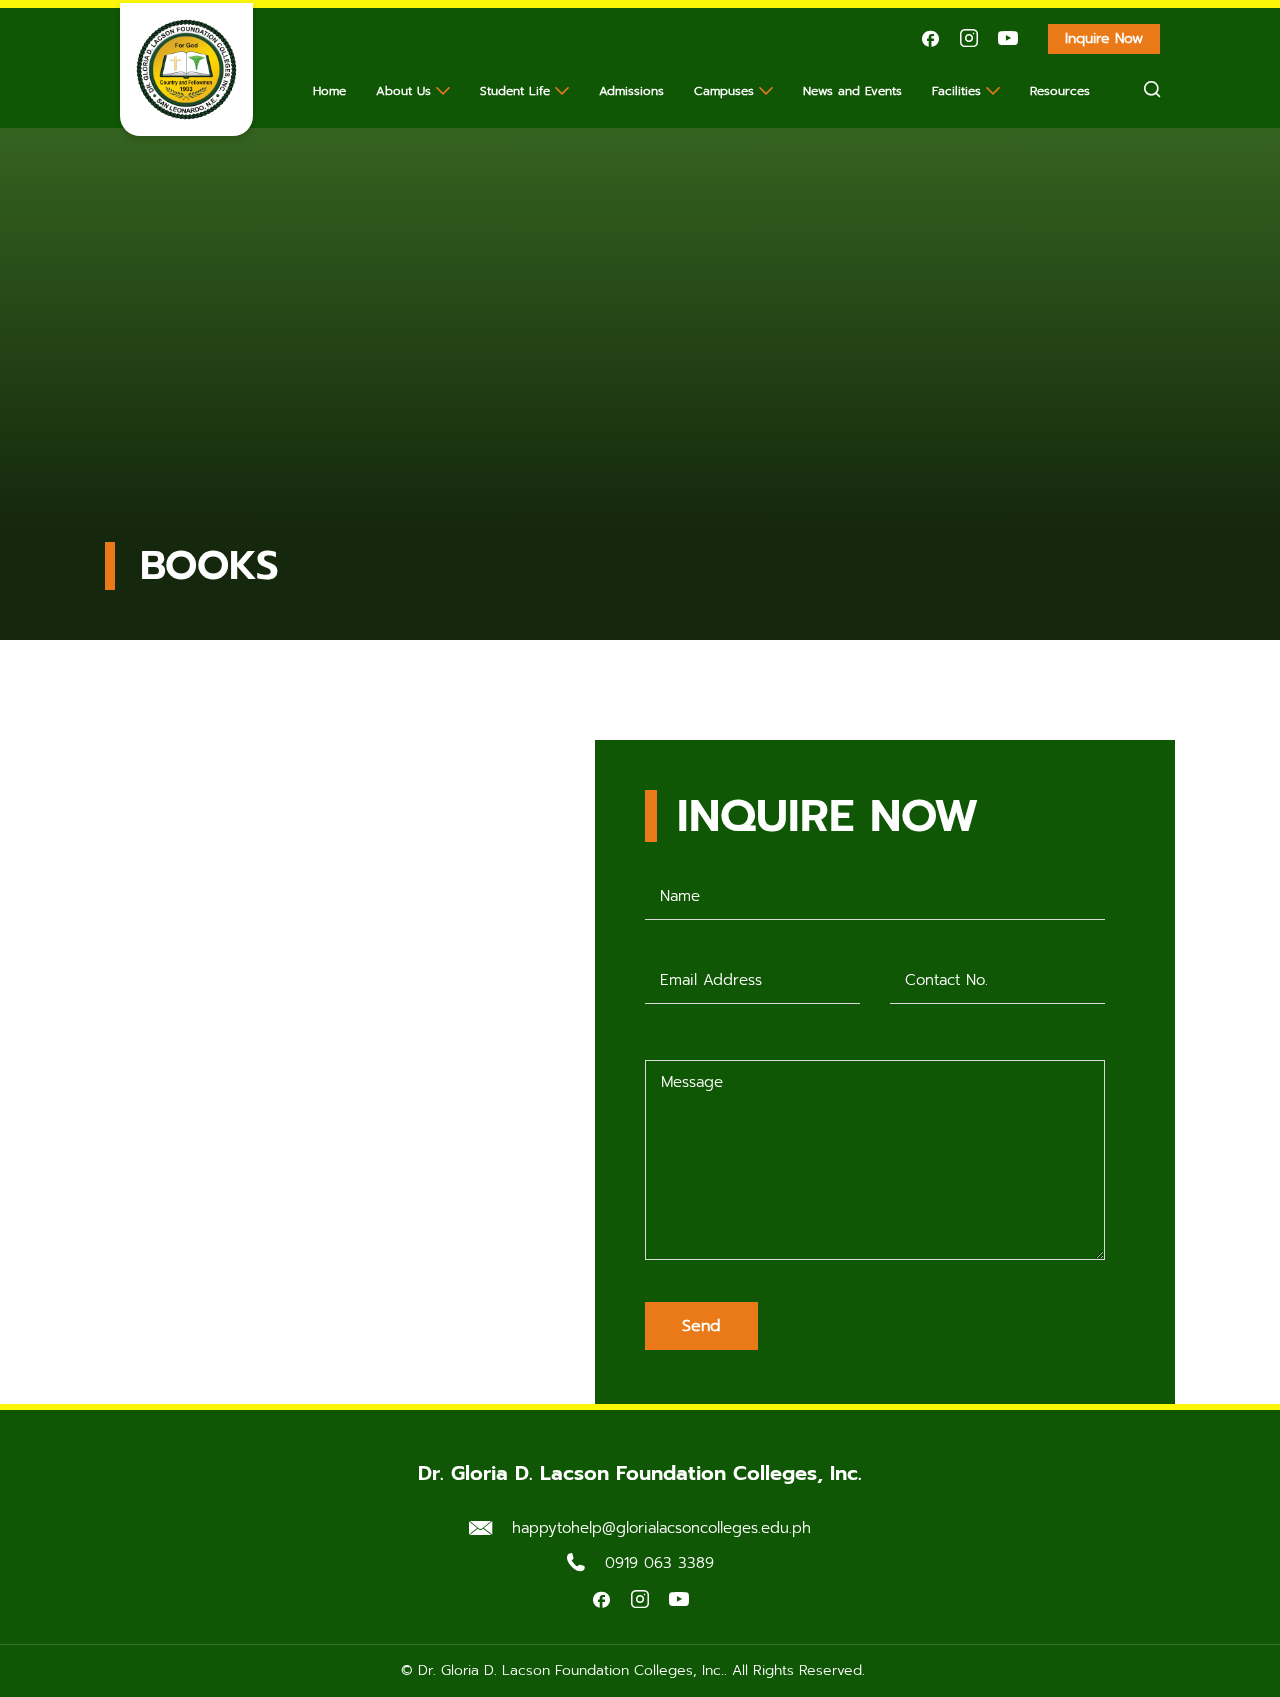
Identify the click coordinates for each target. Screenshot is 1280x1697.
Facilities (956, 91)
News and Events (852, 91)
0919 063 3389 (659, 1563)
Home (329, 91)
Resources (1060, 91)
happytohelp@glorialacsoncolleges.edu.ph (661, 1528)
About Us (403, 91)
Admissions (631, 91)
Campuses (724, 91)
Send (701, 1326)
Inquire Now (1104, 38)
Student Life (515, 91)
